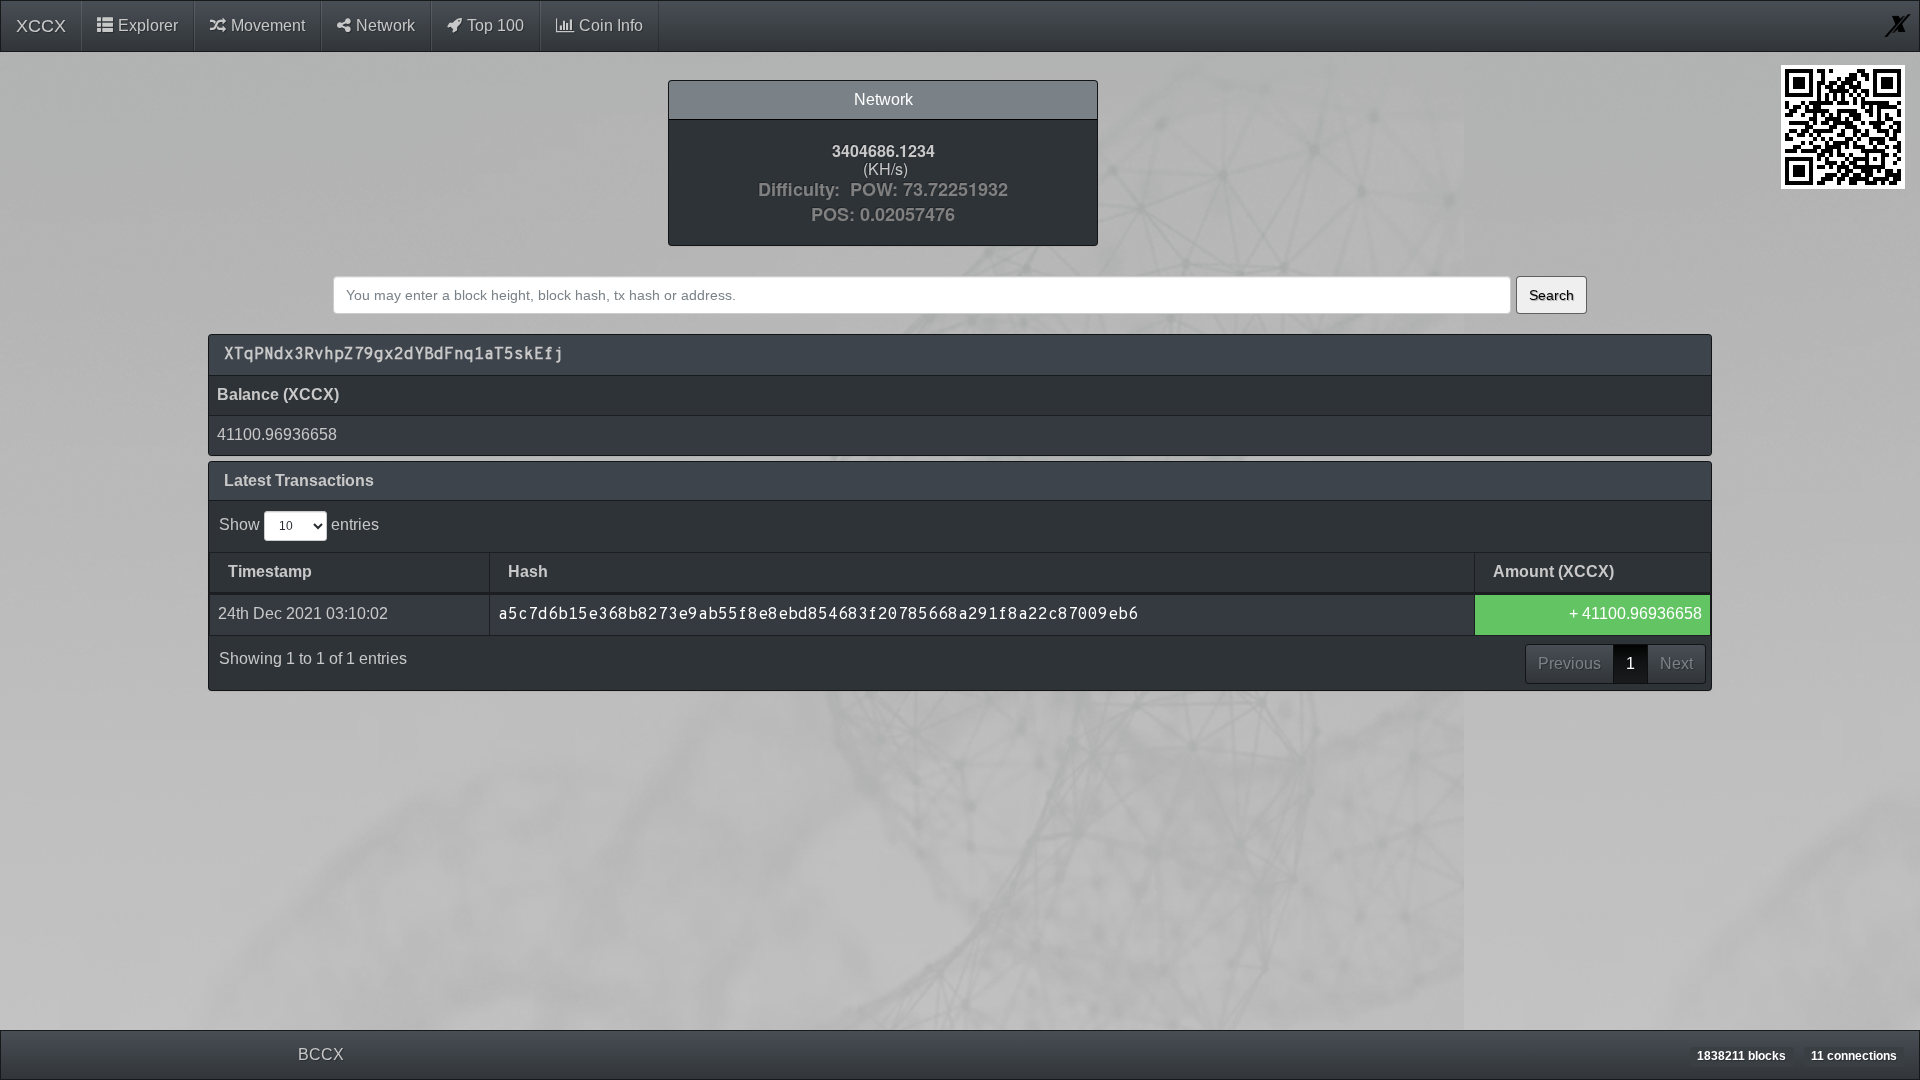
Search (1551, 295)
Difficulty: (804, 190)
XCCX (41, 26)
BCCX (321, 1054)
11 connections (1854, 1056)
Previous (1569, 663)
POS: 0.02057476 (883, 215)
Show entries (299, 524)
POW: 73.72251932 (929, 190)
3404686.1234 (883, 151)
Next (1676, 663)
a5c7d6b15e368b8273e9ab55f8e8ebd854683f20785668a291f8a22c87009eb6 (818, 615)
